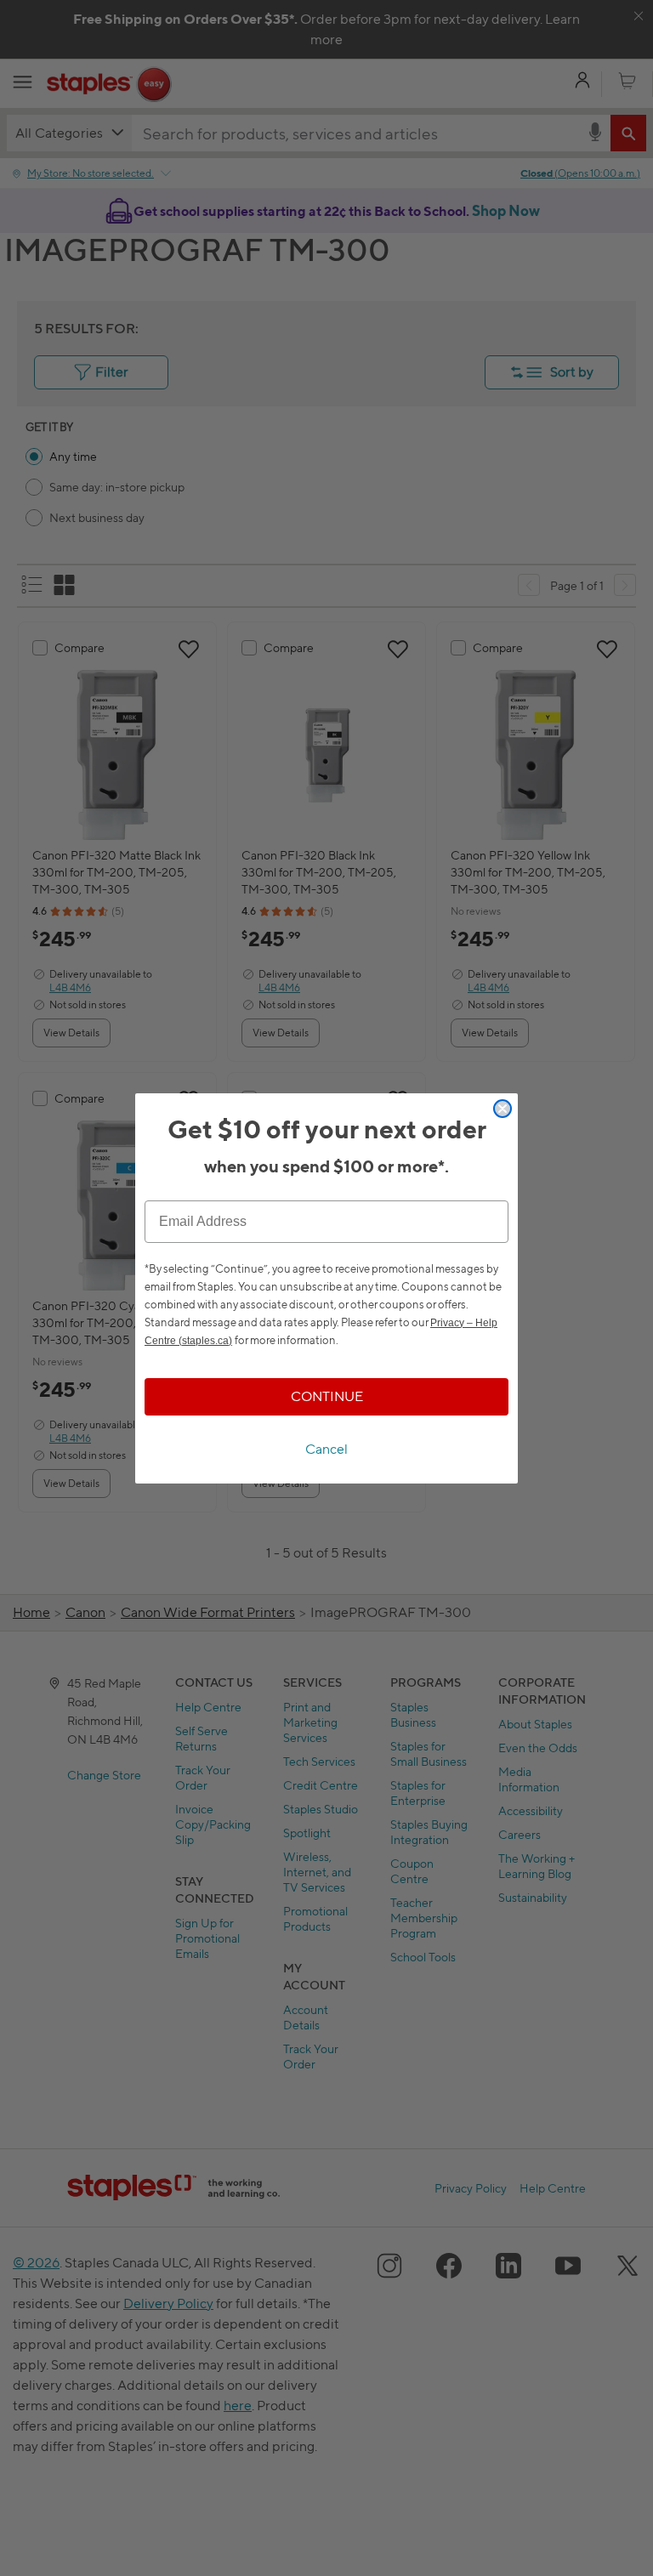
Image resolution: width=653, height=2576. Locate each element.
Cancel (326, 1449)
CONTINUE (327, 1396)
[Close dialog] (503, 1109)
